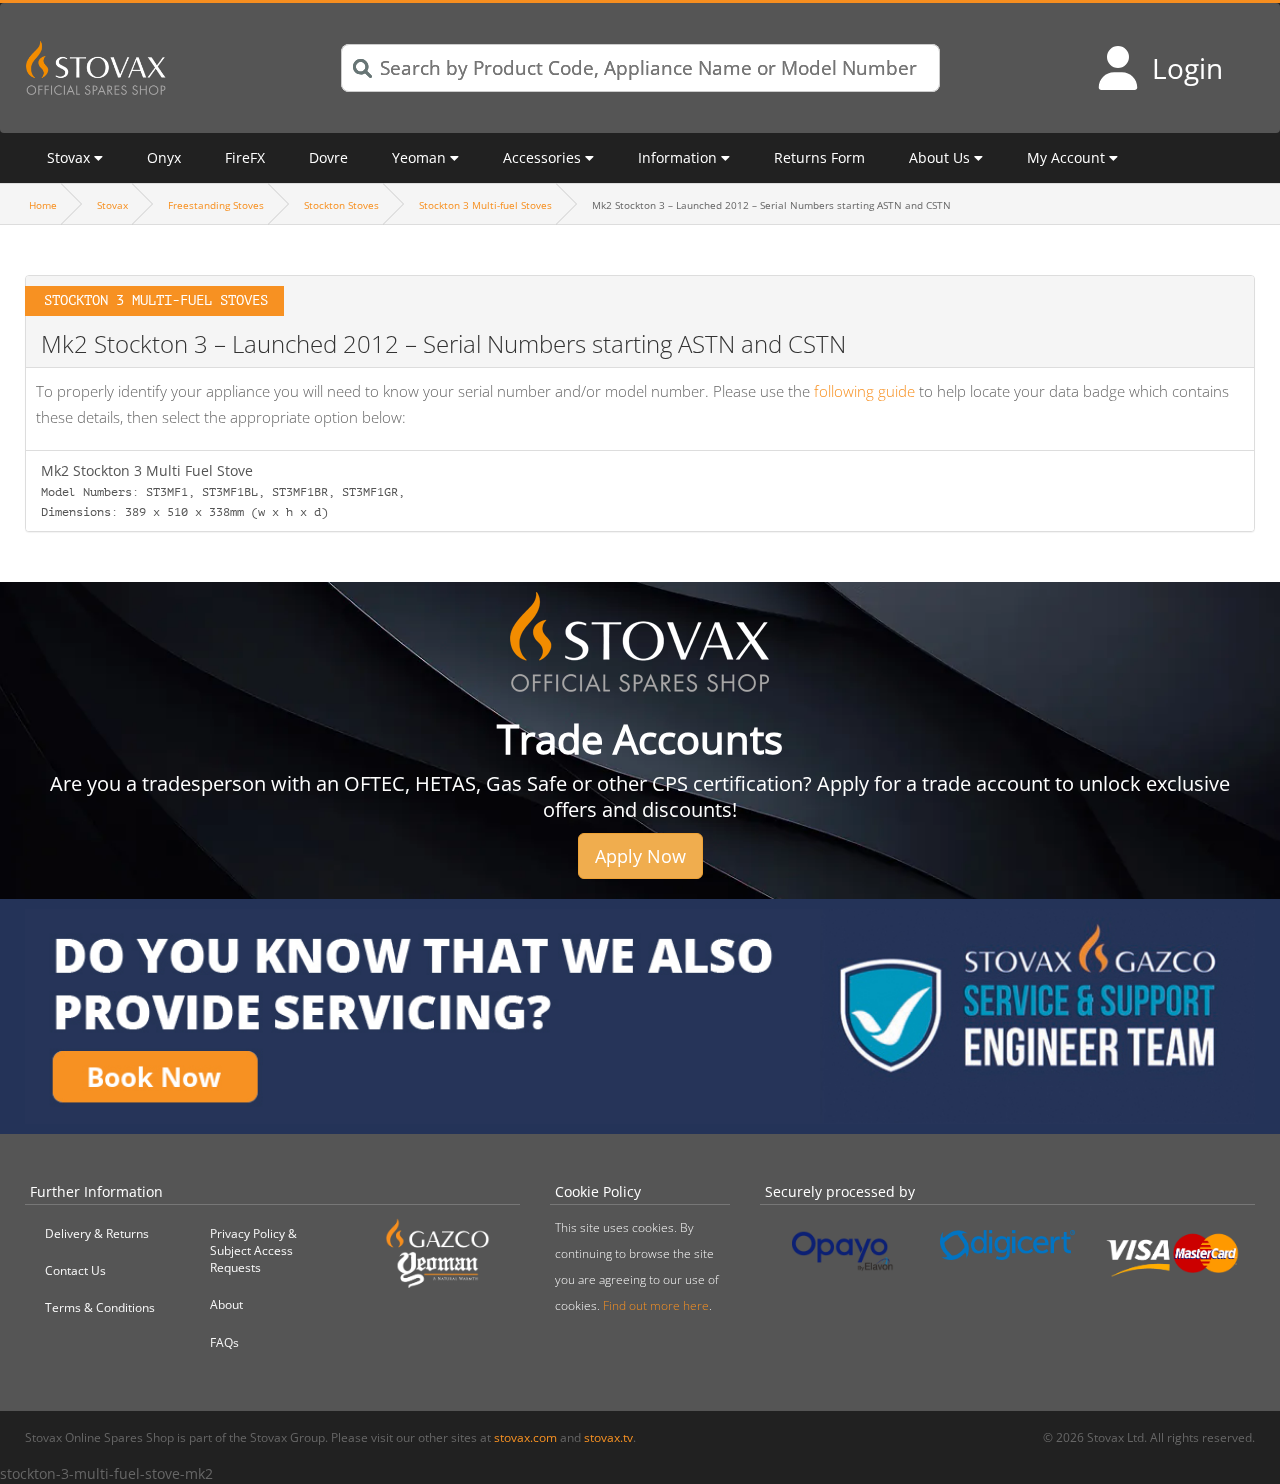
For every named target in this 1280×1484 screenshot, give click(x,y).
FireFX (245, 157)
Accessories (542, 157)
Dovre (328, 157)
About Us (939, 157)
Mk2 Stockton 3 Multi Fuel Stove (223, 490)
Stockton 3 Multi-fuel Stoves (485, 205)
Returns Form (819, 157)
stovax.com (525, 1437)
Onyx (164, 157)
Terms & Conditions (100, 1307)
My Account (1066, 157)
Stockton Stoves (341, 205)
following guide (864, 391)
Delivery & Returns (97, 1233)
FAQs (224, 1342)
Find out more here (656, 1305)
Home (43, 205)
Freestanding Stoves (216, 205)
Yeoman (419, 157)
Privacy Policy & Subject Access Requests (253, 1250)
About (226, 1304)
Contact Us (75, 1270)
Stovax (68, 157)
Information (677, 157)
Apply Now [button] (640, 856)
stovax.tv (608, 1437)
